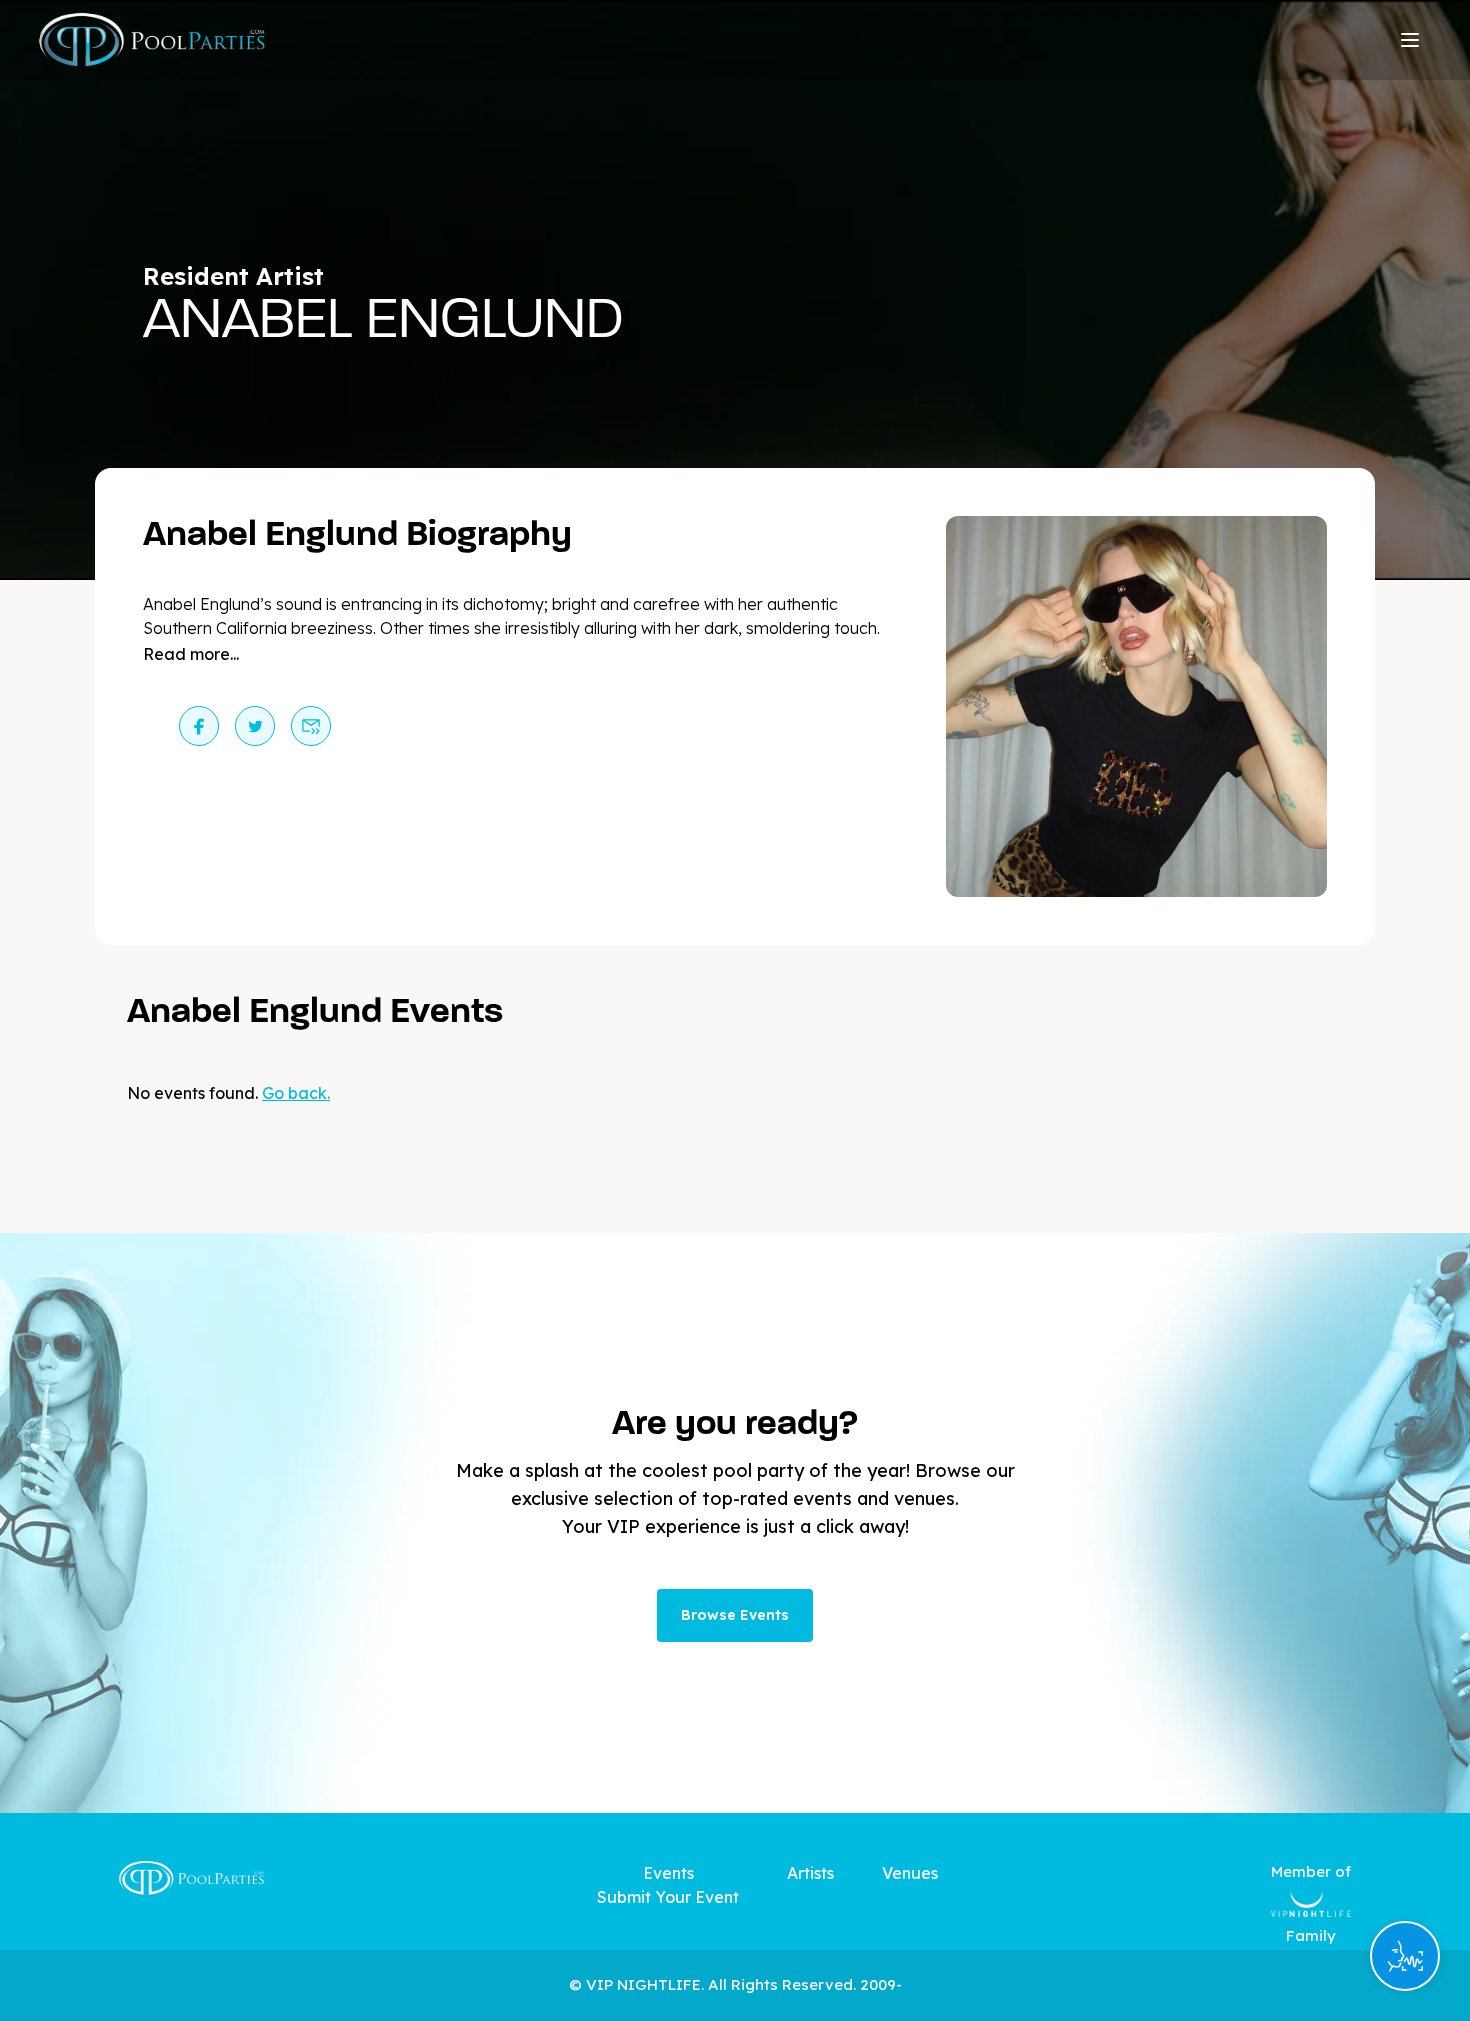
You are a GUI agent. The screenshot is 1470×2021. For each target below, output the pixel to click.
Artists (810, 1873)
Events (668, 1873)
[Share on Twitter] (255, 726)
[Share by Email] (311, 726)
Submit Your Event (668, 1897)
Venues (910, 1873)
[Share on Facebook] (199, 726)
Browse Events (735, 1615)
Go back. (296, 1093)
